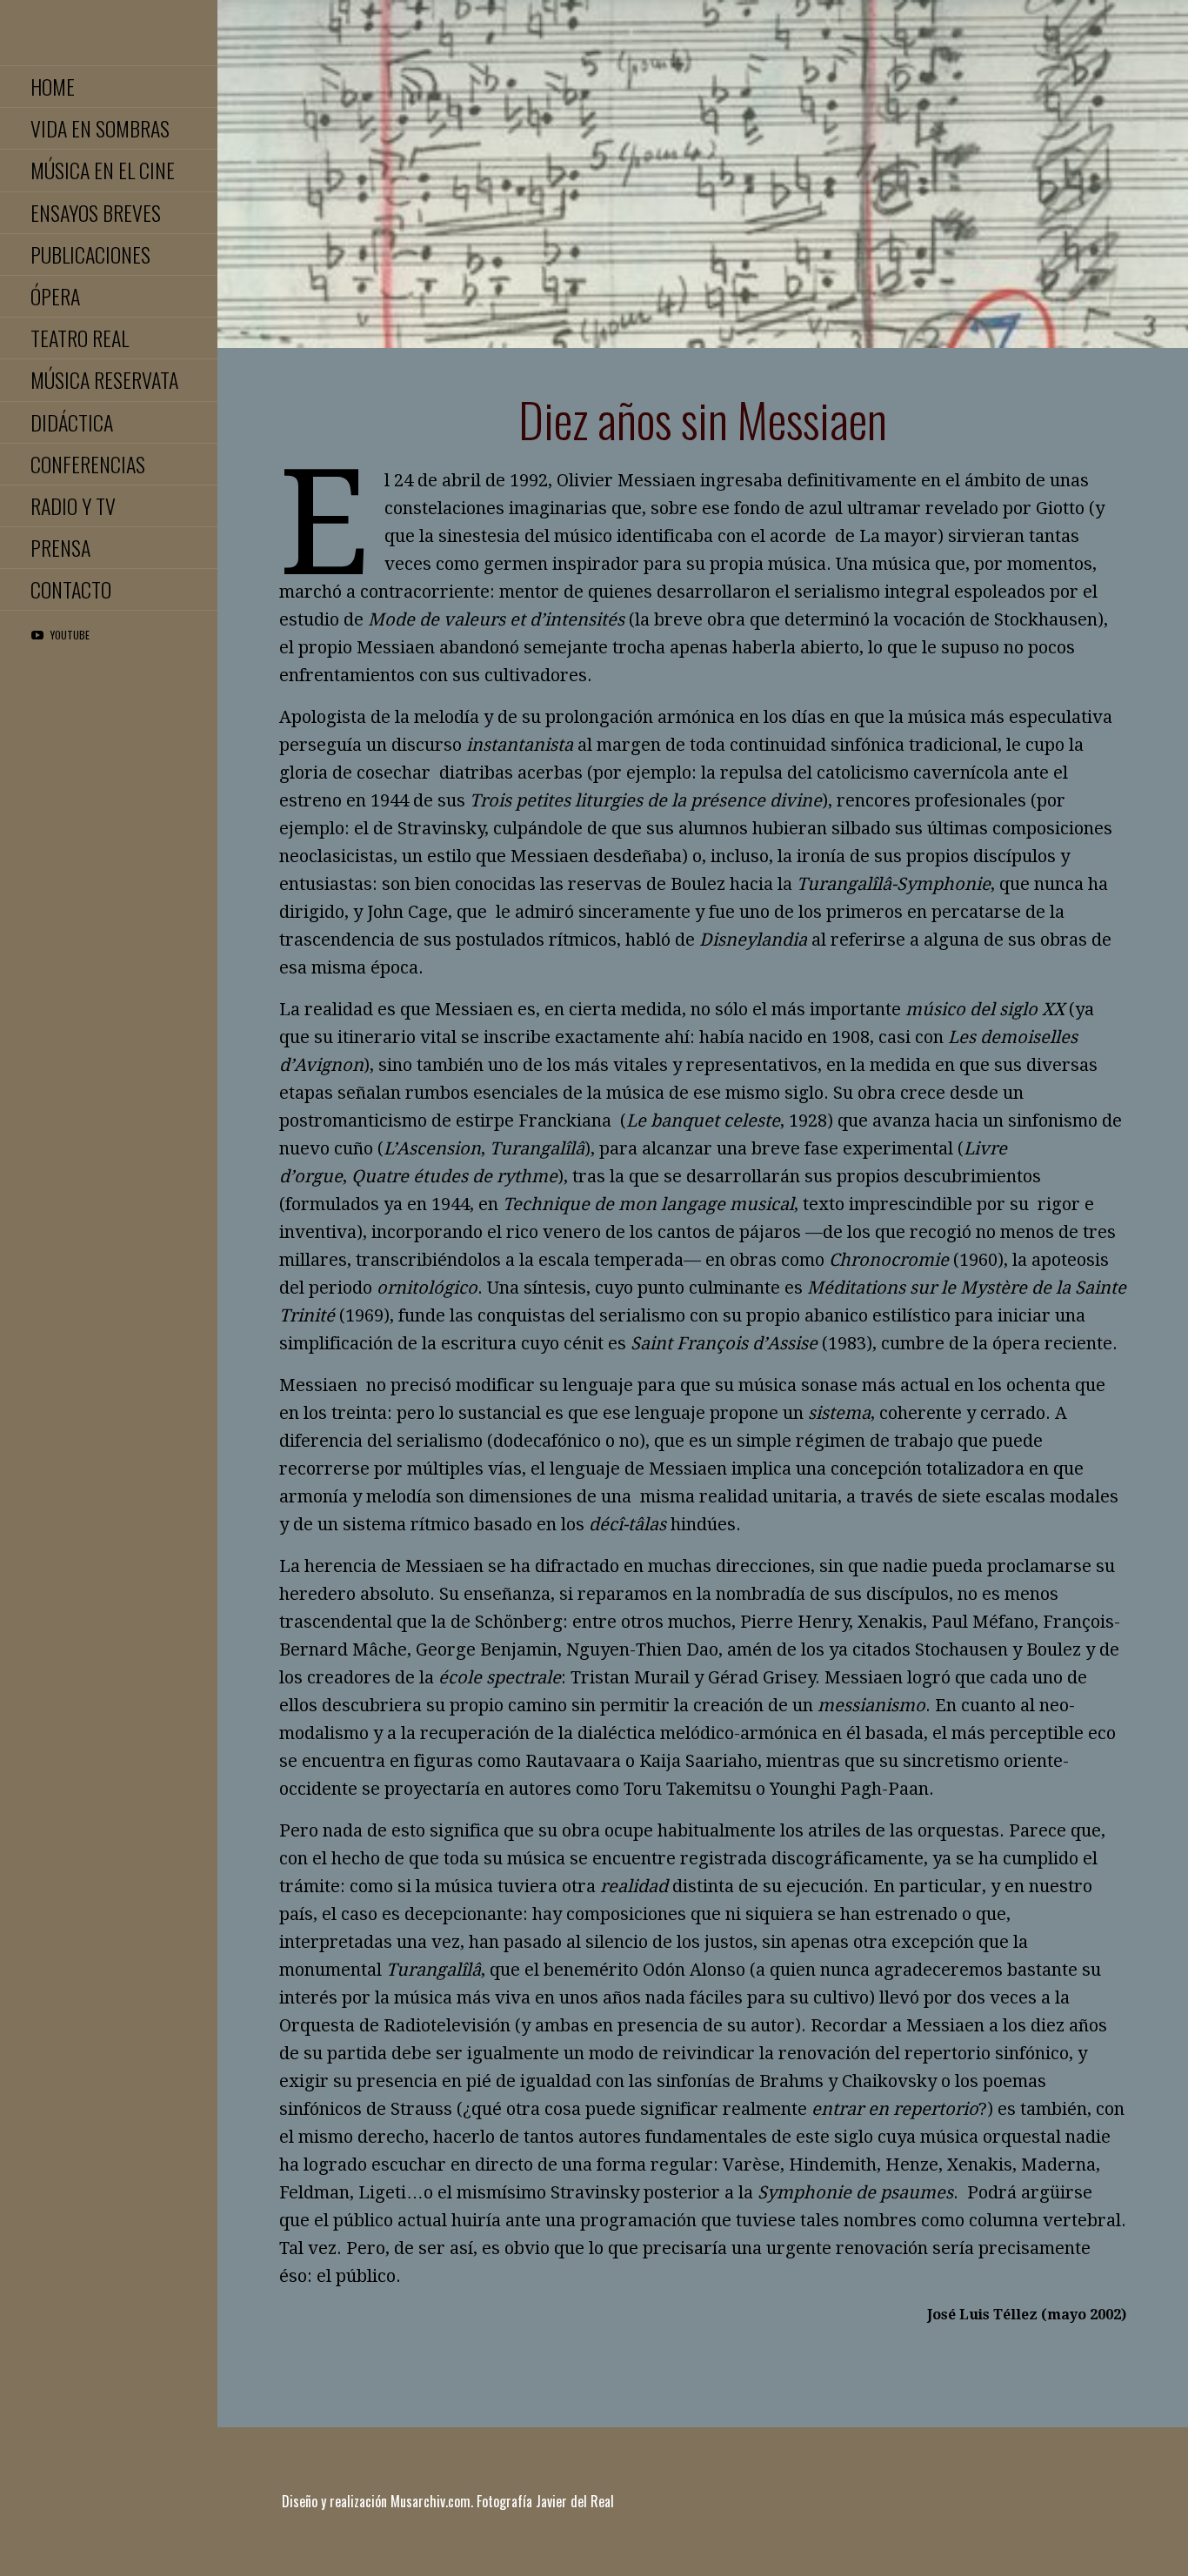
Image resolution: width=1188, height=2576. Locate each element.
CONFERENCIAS (88, 464)
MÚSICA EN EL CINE (103, 170)
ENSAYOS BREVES (96, 212)
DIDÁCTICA (72, 422)
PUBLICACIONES (90, 254)
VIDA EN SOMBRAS (100, 128)
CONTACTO (71, 589)
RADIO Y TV (73, 505)
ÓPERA (55, 296)
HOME (53, 86)
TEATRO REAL (80, 338)
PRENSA (60, 547)
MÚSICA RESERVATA (104, 379)
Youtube (70, 635)
